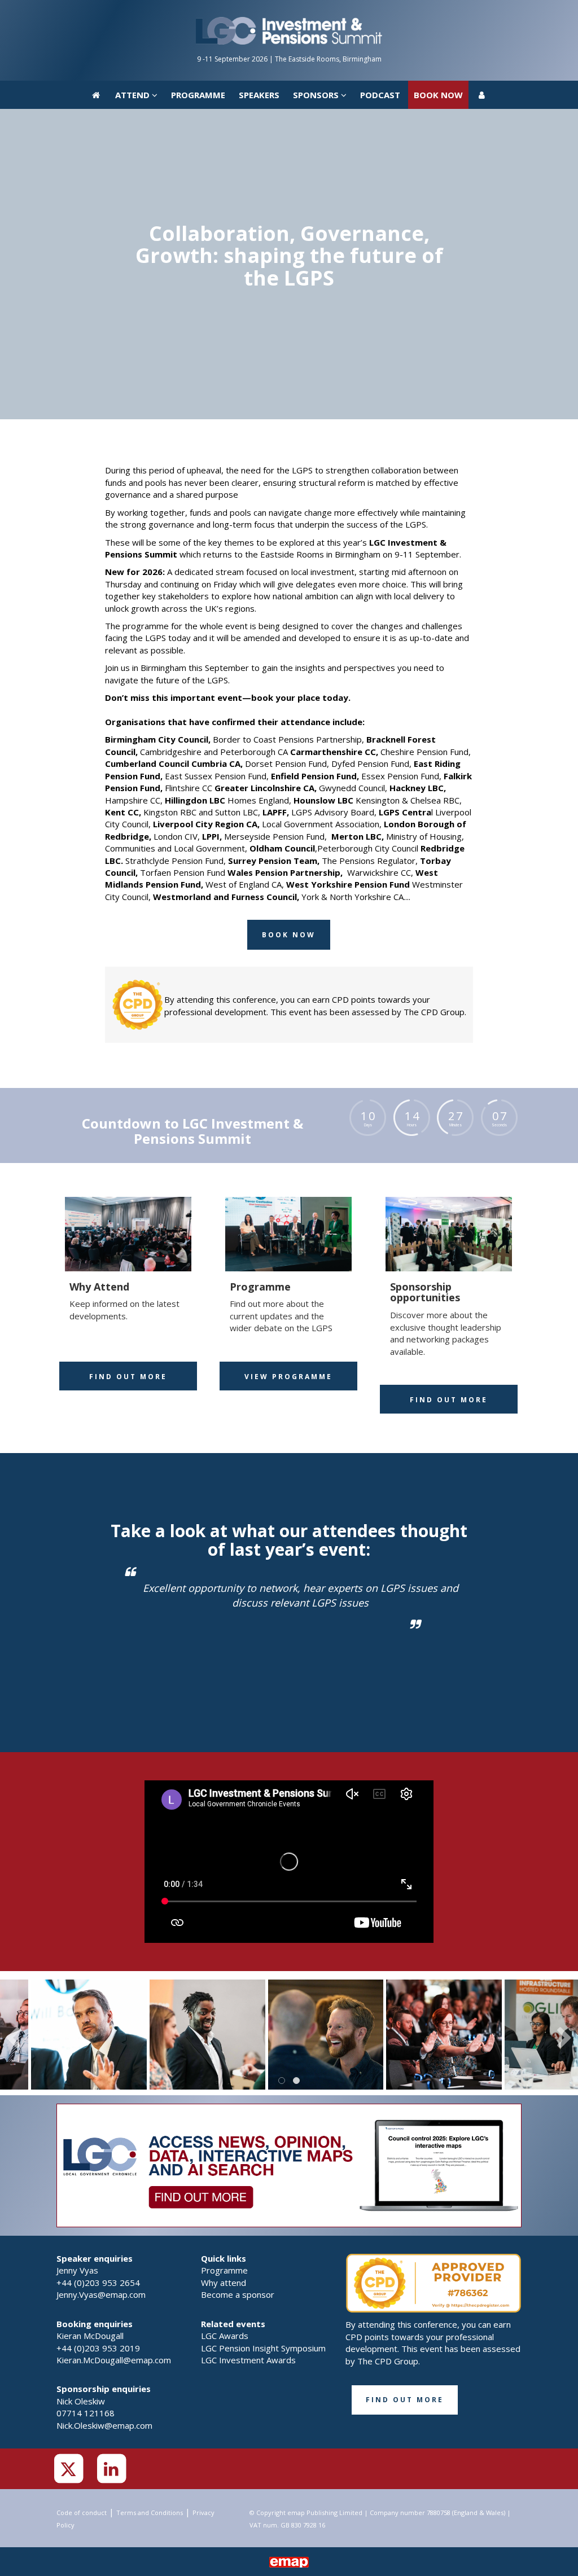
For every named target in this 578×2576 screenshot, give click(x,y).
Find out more (128, 1377)
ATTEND (133, 14)
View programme (288, 1377)
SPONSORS (317, 14)
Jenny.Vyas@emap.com (101, 2294)
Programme (224, 2270)
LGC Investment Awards (248, 2360)
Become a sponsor (238, 2294)
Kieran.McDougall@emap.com (114, 2360)
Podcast (380, 14)
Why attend (224, 2283)
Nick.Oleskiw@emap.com (104, 2425)
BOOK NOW (438, 14)
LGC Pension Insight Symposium (263, 2348)
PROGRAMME (198, 14)
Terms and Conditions (150, 2513)
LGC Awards (225, 2336)
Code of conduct (82, 2513)
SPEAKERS (259, 14)
